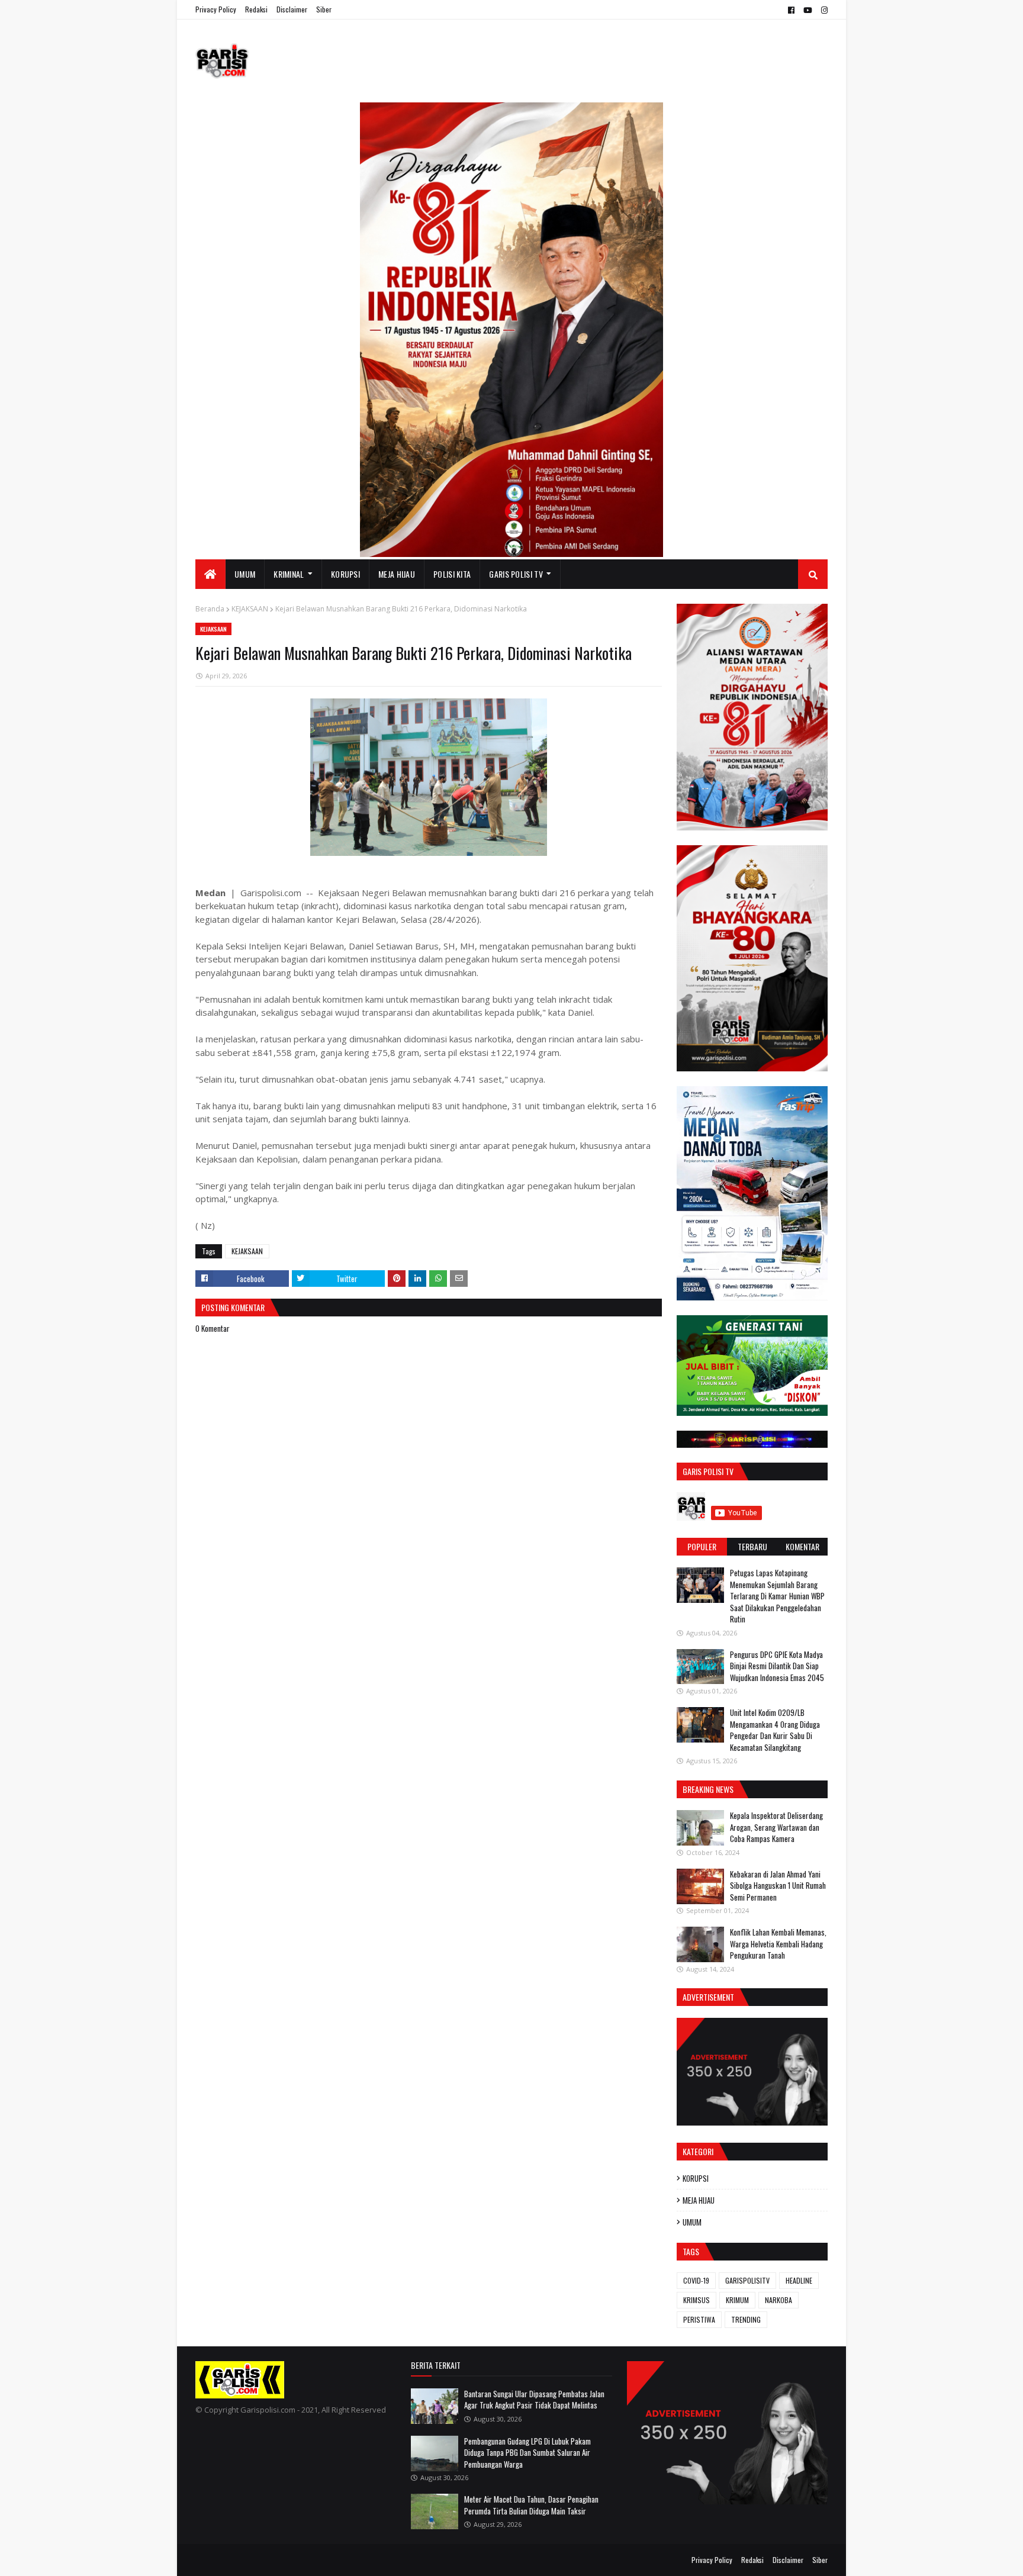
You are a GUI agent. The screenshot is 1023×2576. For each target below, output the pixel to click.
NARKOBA (778, 2300)
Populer (702, 1546)
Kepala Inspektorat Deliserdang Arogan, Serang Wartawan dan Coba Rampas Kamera (776, 1827)
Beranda (210, 609)
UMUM (692, 2222)
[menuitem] (210, 574)
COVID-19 (696, 2280)
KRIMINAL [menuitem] (289, 574)
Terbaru (752, 1546)
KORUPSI (696, 2178)
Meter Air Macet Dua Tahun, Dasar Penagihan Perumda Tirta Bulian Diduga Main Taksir (531, 2505)
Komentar (802, 1546)
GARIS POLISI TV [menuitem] (516, 574)
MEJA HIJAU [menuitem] (397, 574)
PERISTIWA (699, 2319)
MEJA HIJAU (699, 2200)
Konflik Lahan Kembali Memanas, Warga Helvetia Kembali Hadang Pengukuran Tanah (778, 1944)
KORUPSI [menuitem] (345, 574)
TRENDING (746, 2319)
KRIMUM (737, 2300)
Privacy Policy (216, 9)
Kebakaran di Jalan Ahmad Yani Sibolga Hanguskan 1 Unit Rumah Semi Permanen (778, 1886)
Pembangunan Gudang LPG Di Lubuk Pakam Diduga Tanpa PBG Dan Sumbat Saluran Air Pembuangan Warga (527, 2453)
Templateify (242, 2560)
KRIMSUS (697, 2300)
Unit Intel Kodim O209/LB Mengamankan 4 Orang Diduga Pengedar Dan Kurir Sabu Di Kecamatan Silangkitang (775, 1730)
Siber (324, 9)
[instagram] (823, 10)
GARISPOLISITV (747, 2280)
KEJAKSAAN (250, 609)
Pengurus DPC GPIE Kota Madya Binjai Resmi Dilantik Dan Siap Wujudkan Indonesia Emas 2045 (777, 1666)
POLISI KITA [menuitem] (452, 574)
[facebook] (791, 10)
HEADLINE (799, 2280)
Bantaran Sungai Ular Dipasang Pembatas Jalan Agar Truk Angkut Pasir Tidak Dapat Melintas (534, 2400)
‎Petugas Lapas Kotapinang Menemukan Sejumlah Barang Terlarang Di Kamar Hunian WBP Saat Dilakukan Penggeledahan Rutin (777, 1596)
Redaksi (256, 9)
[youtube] (808, 10)
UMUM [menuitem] (245, 574)
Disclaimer (292, 9)
